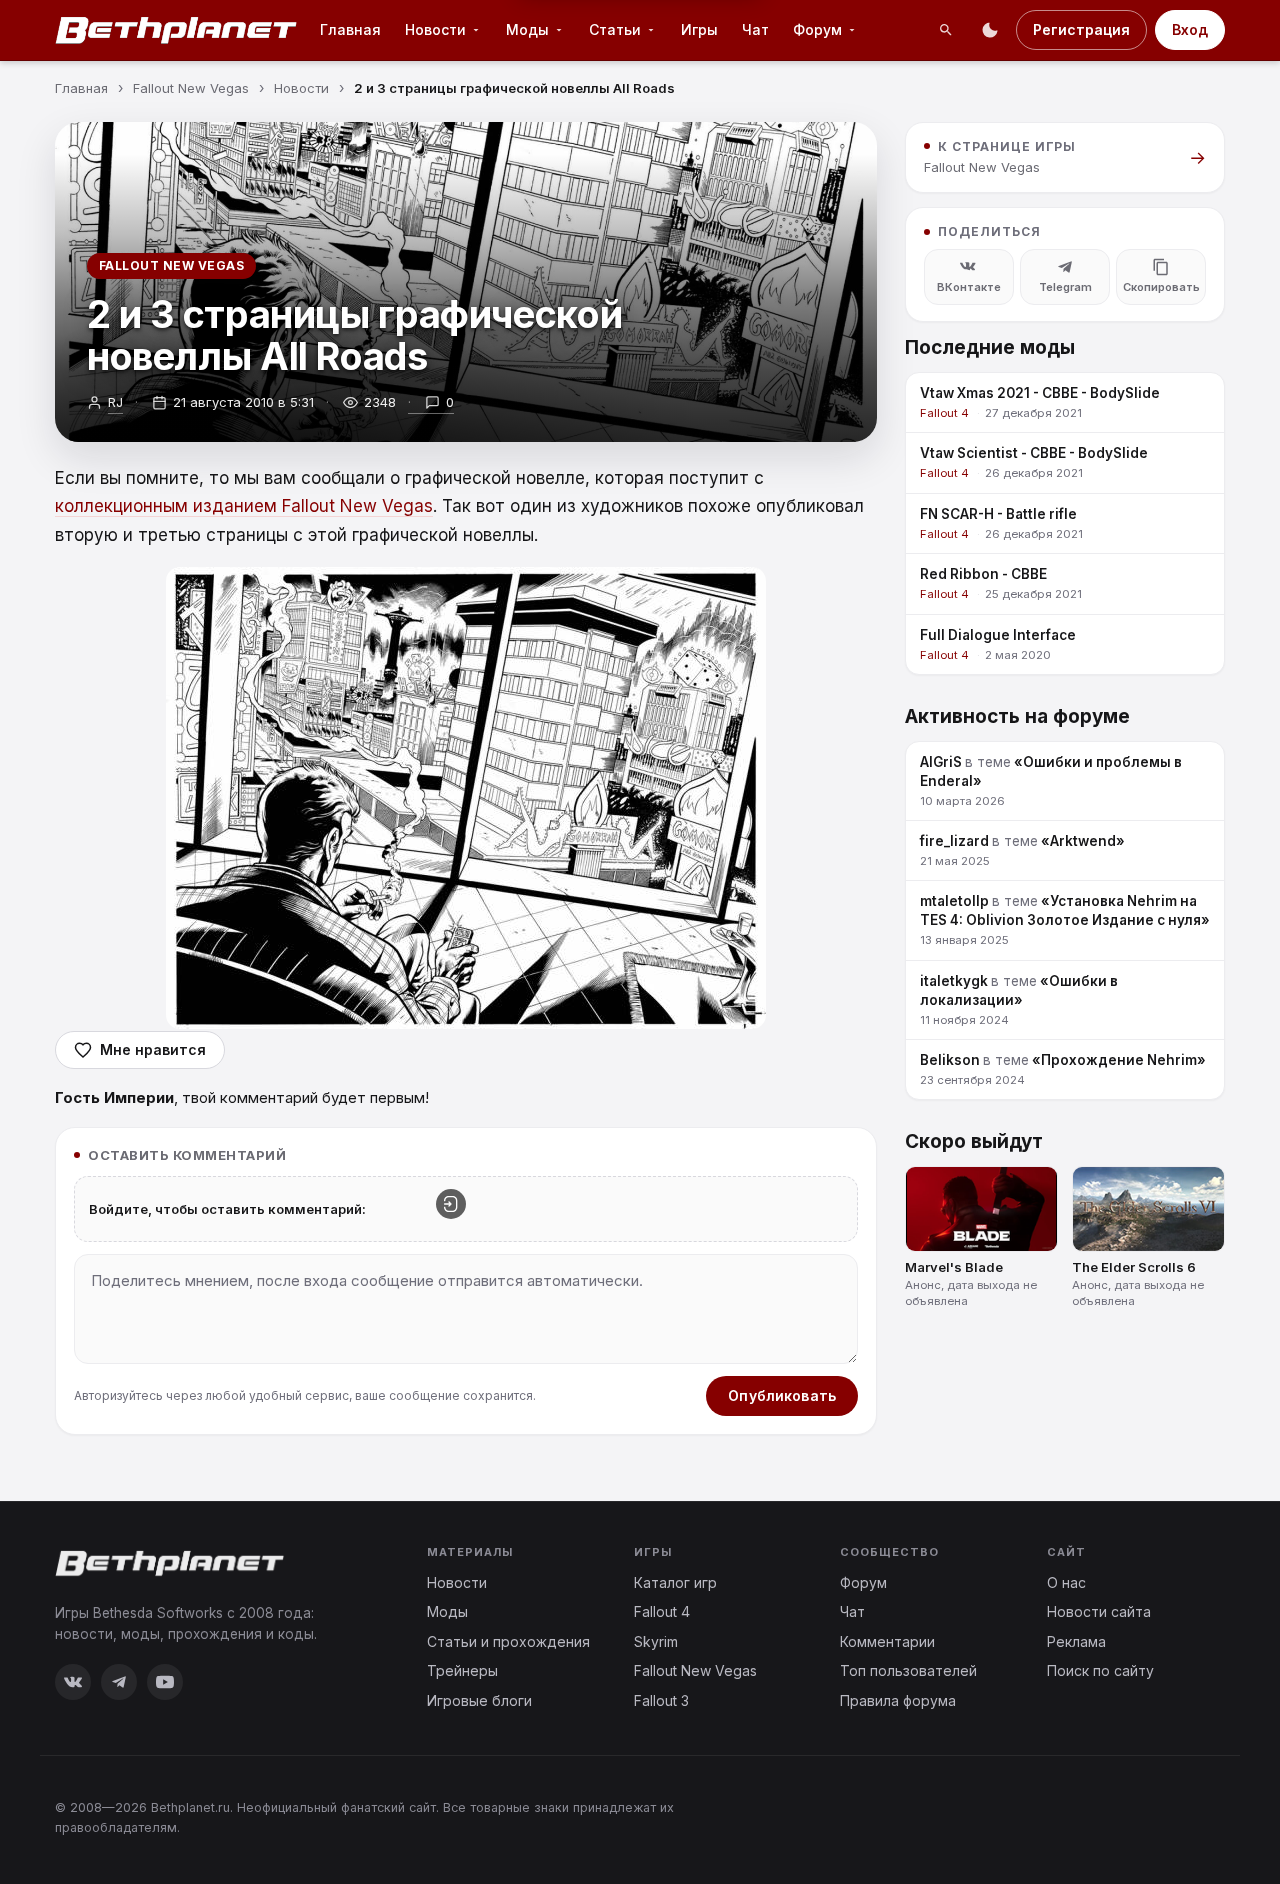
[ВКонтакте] (73, 1682)
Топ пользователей (908, 1670)
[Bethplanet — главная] (177, 30)
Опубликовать (782, 1395)
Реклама (1076, 1641)
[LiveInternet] (1181, 1816)
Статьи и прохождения (508, 1641)
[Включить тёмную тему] (990, 30)
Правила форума (898, 1700)
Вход (1190, 29)
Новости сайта (1099, 1611)
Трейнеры (462, 1670)
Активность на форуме (1017, 716)
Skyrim (656, 1641)
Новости (435, 29)
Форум (817, 29)
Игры (699, 29)
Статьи (615, 29)
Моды (527, 29)
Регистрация (1081, 29)
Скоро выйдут (974, 1141)
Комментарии (887, 1641)
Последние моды (990, 347)
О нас (1066, 1582)
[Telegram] (119, 1682)
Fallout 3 (661, 1700)
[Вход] (451, 1204)
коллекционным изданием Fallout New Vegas (244, 506)
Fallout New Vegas (171, 265)
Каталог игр (675, 1582)
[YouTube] (165, 1682)
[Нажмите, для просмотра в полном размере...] (466, 798)
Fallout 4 (662, 1611)
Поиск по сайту (1100, 1670)
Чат (755, 29)
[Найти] (946, 30)
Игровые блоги (479, 1700)
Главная (350, 29)
